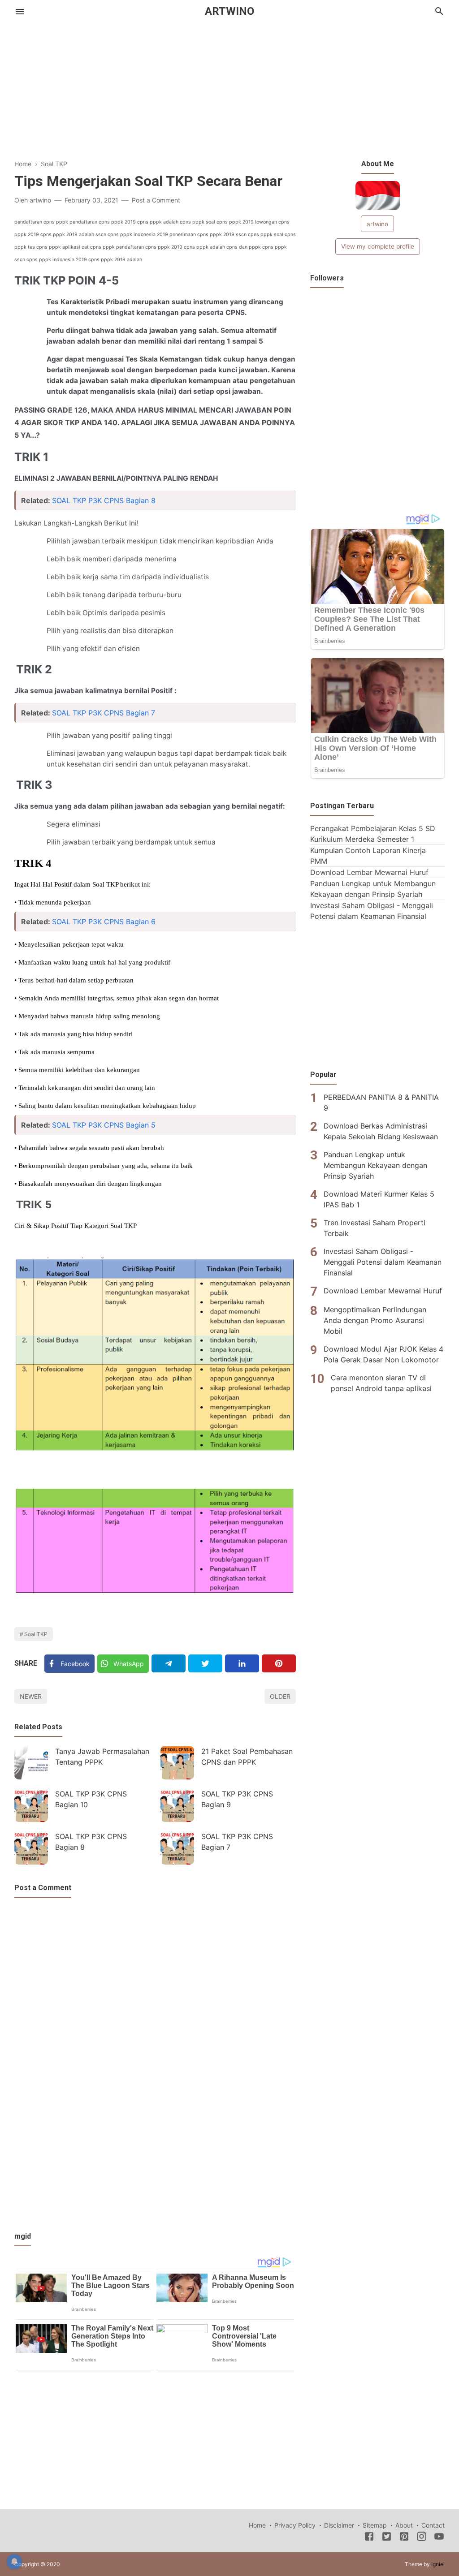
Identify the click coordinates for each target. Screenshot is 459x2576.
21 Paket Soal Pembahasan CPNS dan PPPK (247, 1757)
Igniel (438, 2564)
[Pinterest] (279, 1663)
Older (280, 1696)
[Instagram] (422, 2538)
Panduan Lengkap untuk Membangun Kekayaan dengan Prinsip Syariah (375, 1165)
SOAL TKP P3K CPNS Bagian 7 (104, 713)
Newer (31, 1696)
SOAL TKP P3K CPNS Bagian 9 (237, 1799)
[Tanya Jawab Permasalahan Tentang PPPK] (31, 1763)
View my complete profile (378, 246)
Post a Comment (156, 200)
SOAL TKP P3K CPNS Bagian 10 (91, 1799)
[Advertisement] (229, 96)
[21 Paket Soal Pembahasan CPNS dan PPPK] (177, 1763)
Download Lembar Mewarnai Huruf (369, 872)
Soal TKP (36, 1634)
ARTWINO (229, 11)
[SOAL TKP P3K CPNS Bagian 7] (177, 1848)
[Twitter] (205, 1663)
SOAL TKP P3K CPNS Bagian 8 (104, 500)
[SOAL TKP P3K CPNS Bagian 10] (31, 1805)
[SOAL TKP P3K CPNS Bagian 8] (31, 1848)
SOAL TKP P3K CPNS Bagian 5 (104, 1125)
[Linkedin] (242, 1663)
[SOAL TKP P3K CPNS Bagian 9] (177, 1805)
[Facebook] (369, 2538)
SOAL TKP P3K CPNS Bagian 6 (104, 922)
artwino (377, 224)
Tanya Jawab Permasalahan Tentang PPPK (102, 1757)
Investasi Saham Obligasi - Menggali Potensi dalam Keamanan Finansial (383, 1262)
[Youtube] (439, 2538)
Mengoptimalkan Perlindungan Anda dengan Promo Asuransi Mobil (375, 1320)
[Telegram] (169, 1663)
